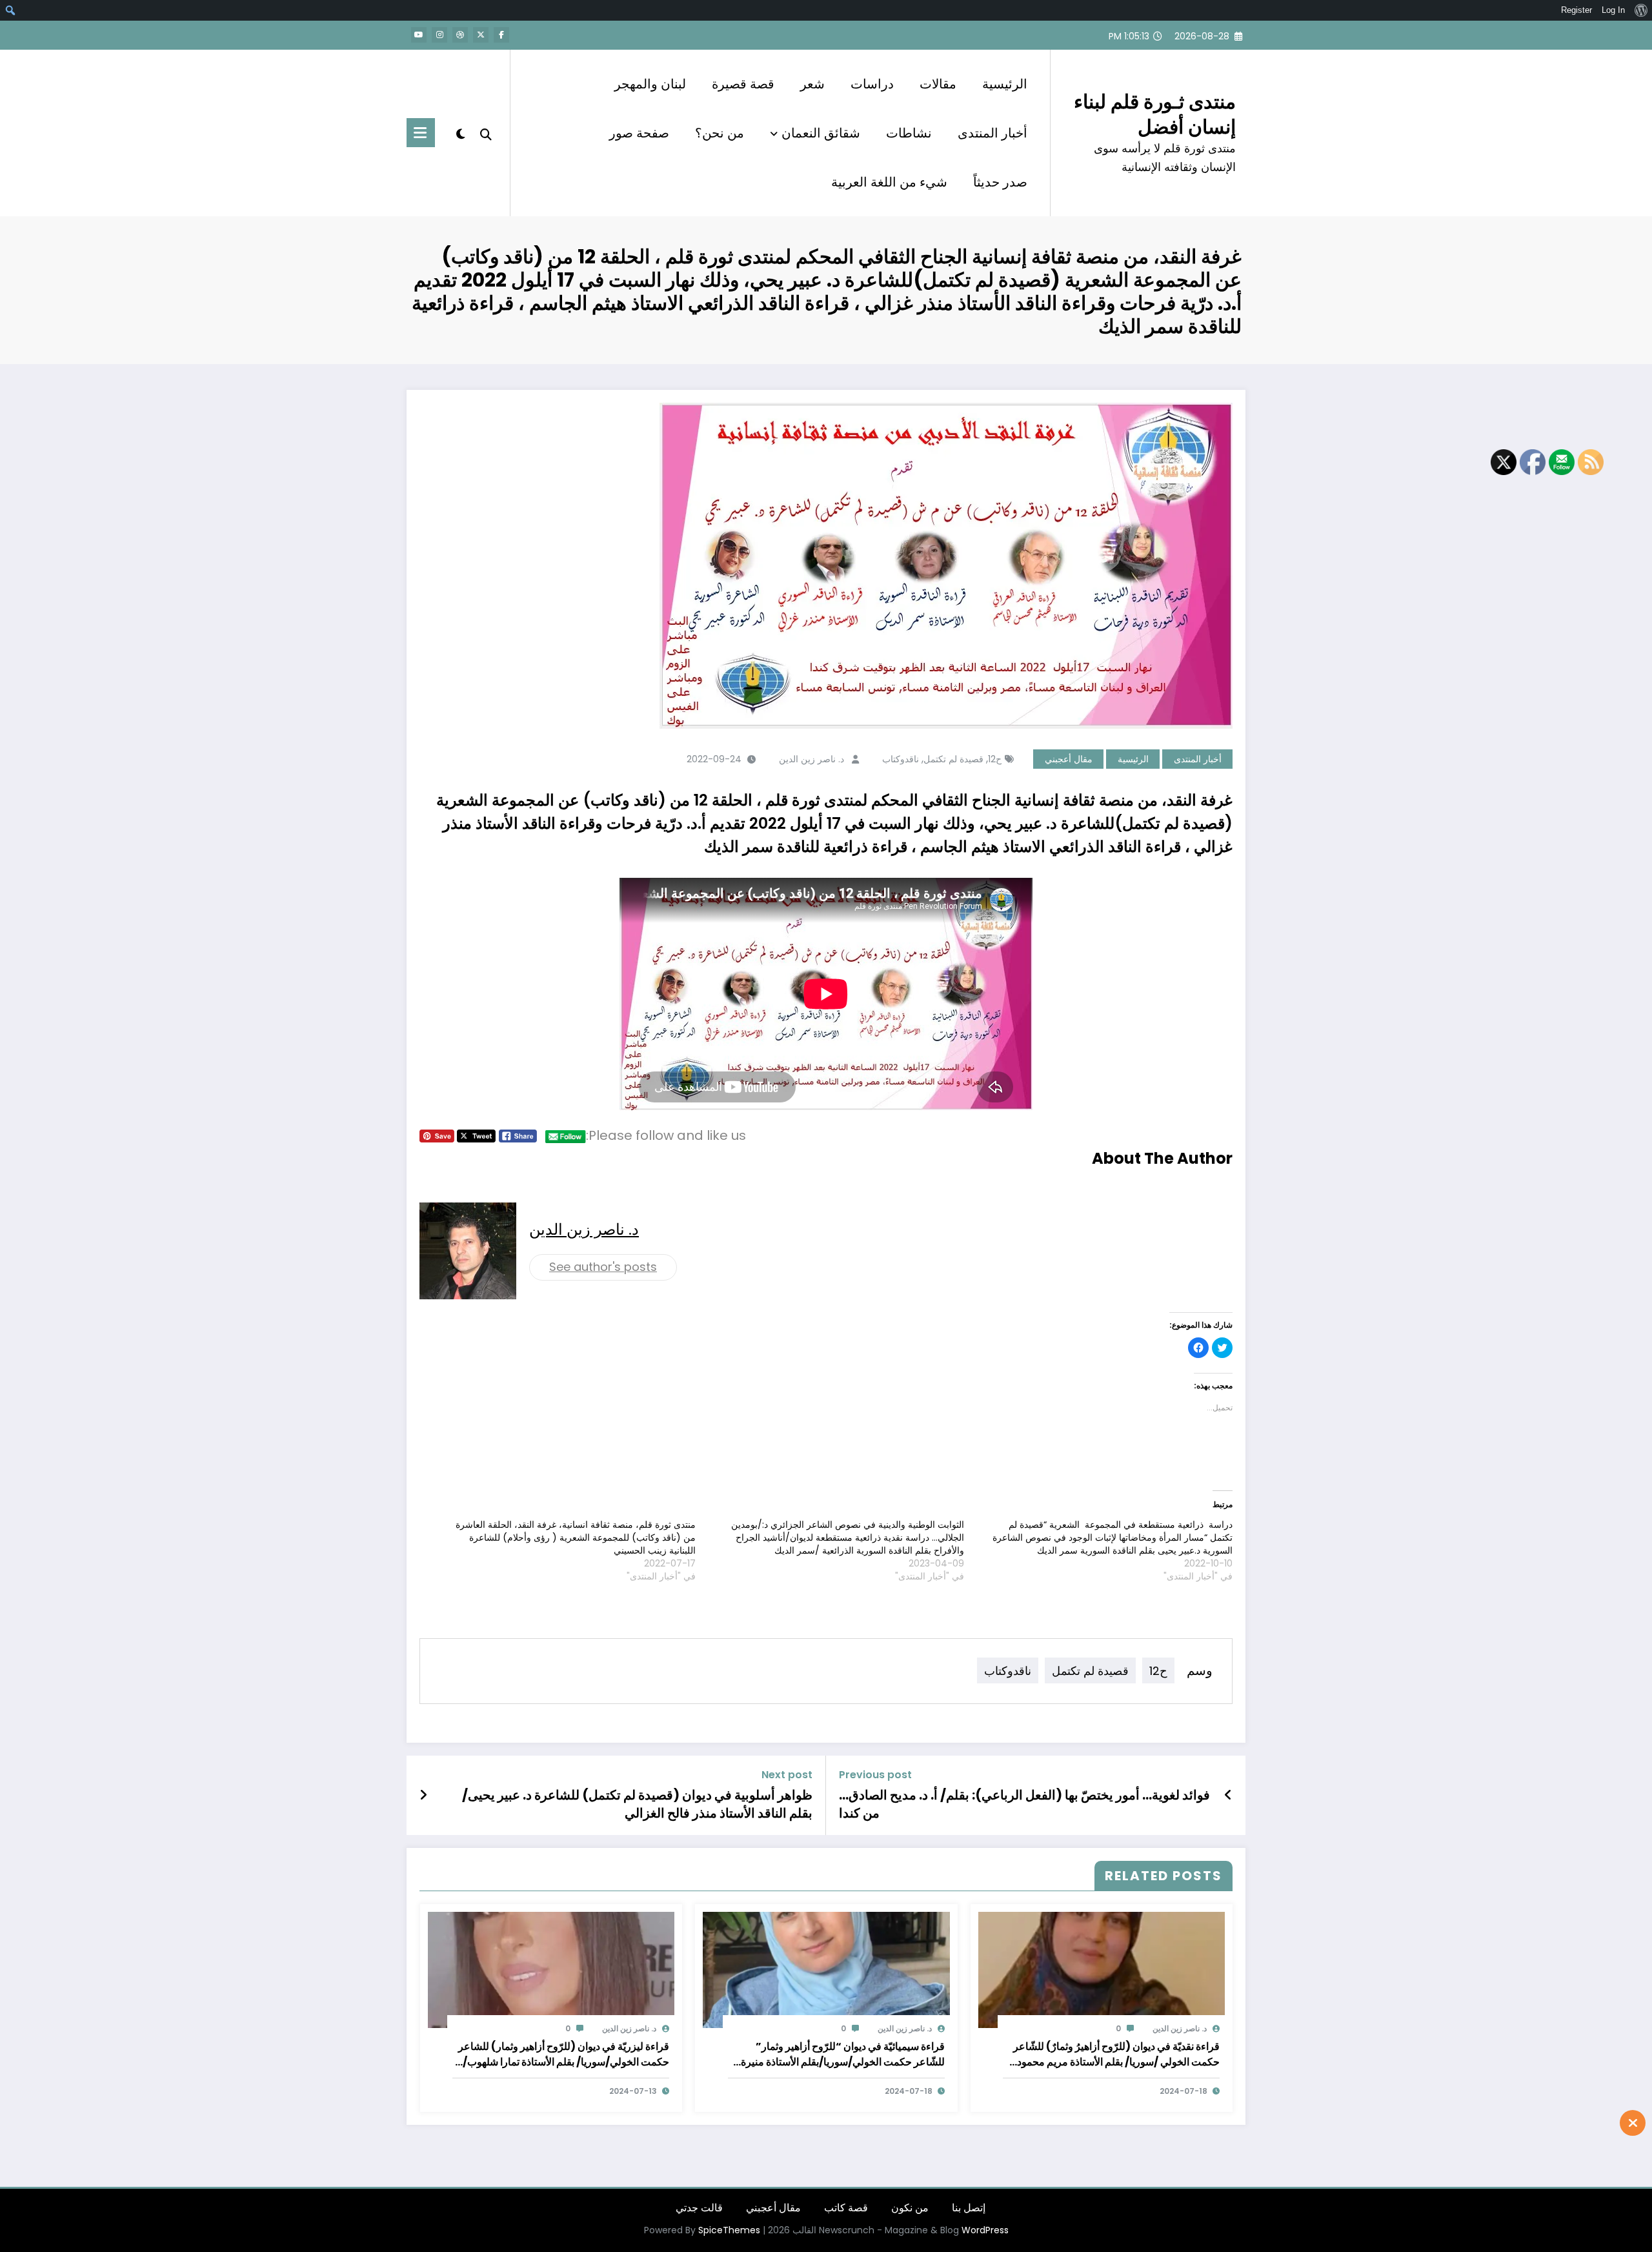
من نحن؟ (720, 133)
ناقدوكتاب (901, 759)
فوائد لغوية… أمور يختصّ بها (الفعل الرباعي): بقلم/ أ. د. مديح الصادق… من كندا (1024, 1804)
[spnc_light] (460, 132)
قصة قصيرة (743, 84)
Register (1576, 10)
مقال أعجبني (1069, 759)
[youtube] (419, 35)
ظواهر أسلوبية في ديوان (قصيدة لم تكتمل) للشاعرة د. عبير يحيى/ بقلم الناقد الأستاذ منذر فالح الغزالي (637, 1804)
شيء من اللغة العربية (889, 182)
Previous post (875, 1775)
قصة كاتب (846, 2208)
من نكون (910, 2208)
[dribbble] (460, 35)
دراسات (872, 84)
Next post (787, 1775)
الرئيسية (1005, 84)
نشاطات (909, 133)
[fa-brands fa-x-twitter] (481, 35)
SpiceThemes (729, 2230)
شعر (812, 84)
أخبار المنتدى (992, 133)
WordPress (985, 2230)
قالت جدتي (699, 2208)
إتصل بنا (969, 2208)
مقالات (938, 84)
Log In (1613, 10)
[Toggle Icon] (421, 133)
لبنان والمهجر (650, 84)
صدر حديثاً (1000, 182)
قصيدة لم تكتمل (953, 759)
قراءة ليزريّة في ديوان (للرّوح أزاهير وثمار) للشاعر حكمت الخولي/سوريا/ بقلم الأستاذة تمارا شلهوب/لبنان (564, 2054)
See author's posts (603, 1267)
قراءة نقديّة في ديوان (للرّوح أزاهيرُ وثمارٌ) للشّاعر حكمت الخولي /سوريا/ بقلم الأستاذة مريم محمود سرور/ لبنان (1116, 2054)
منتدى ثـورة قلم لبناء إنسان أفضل (1155, 114)
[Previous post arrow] (1228, 1795)
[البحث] (486, 133)
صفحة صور (639, 133)
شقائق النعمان (821, 133)
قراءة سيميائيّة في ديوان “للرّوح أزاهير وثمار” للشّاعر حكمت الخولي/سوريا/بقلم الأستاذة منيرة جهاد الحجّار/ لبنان (843, 2054)
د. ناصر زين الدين (811, 759)
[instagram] (439, 35)
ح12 (995, 759)
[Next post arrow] (423, 1795)
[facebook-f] (501, 35)
